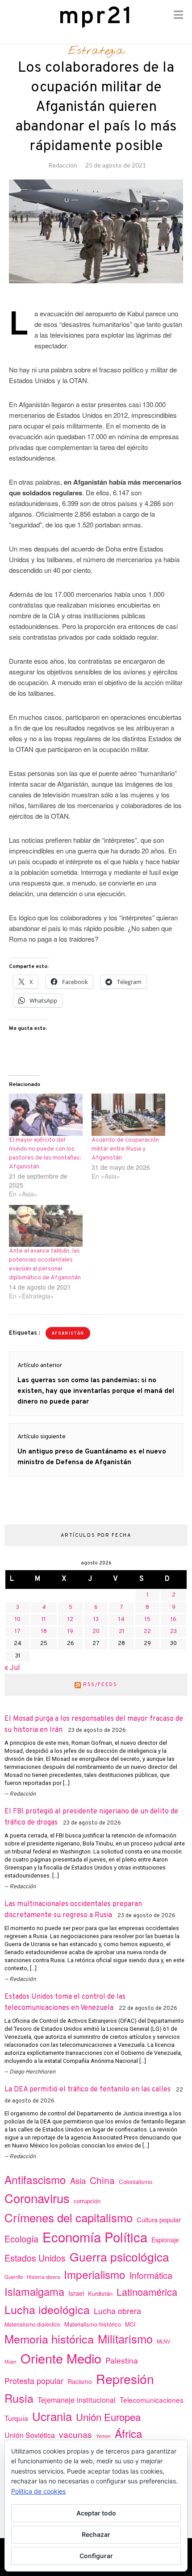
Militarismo (125, 2339)
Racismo (80, 2381)
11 (44, 1620)
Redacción (63, 165)
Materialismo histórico (93, 2324)
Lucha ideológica (47, 2309)
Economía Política (95, 2237)
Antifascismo (35, 2179)
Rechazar (96, 2534)
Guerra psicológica (119, 2256)
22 (147, 1632)
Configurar (96, 2556)
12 (70, 1620)
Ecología (21, 2239)
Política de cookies (38, 2491)
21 (122, 1632)
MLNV (163, 2341)
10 (18, 1620)
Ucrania (52, 2416)
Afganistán (68, 1333)
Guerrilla (14, 2277)
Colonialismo (136, 2182)
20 (96, 1632)
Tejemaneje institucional (77, 2400)
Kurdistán (100, 2293)
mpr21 (96, 17)
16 (173, 1620)
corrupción (87, 2201)
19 (70, 1632)
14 (121, 1620)
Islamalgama (34, 2291)
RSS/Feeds (100, 1685)
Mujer (10, 2362)
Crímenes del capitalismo (69, 2217)
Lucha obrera (117, 2311)
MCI (130, 2324)
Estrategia (96, 51)
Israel (76, 2293)
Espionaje (165, 2240)
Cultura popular (159, 2219)
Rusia (19, 2398)
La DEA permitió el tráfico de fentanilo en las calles (88, 2090)
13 (96, 1620)
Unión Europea (108, 2417)
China (102, 2180)
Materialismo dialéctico (32, 2324)
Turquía (16, 2418)
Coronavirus (37, 2198)
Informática (151, 2275)
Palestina (122, 2360)
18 (44, 1632)
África (129, 2433)
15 (148, 1620)
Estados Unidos (35, 2258)
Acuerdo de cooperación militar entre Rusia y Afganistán (125, 1149)
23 (173, 1632)
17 (18, 1632)
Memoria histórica (49, 2339)
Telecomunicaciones (152, 2400)
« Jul (12, 1668)
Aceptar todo (96, 2513)
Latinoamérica (147, 2292)
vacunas (75, 2434)
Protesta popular (34, 2380)
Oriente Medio (61, 2358)
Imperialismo (95, 2274)
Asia (78, 2180)
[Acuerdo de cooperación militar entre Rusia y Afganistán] (128, 1114)
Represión (125, 2378)
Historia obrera (43, 2277)
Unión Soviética (30, 2435)
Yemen (103, 2436)
